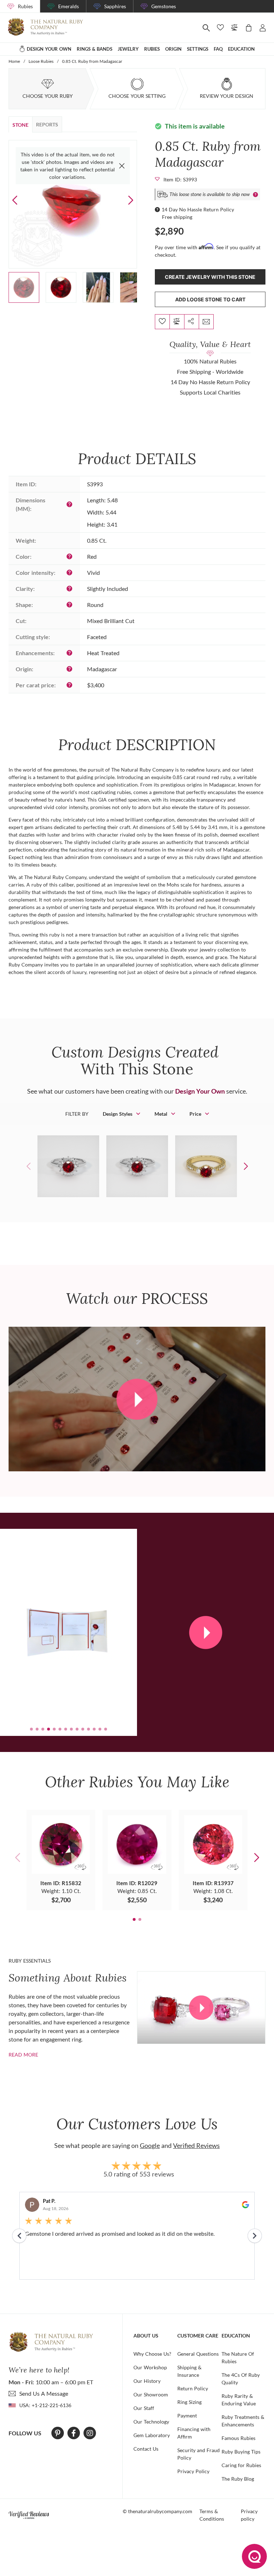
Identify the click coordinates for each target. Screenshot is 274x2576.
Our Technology (151, 2422)
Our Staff (144, 2408)
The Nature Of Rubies (238, 2357)
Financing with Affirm (194, 2433)
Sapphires (115, 6)
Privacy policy (249, 2515)
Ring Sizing (189, 2402)
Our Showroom (151, 2394)
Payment (187, 2416)
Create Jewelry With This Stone (210, 277)
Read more (23, 2055)
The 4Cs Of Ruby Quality (241, 2379)
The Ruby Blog (238, 2479)
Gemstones (164, 6)
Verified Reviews (196, 2145)
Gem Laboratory (152, 2435)
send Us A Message (44, 2393)
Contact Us (146, 2449)
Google (150, 2145)
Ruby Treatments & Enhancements (243, 2421)
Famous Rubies (239, 2438)
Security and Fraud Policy (199, 2454)
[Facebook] (74, 2433)
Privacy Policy (193, 2471)
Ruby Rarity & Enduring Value (239, 2400)
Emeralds (68, 6)
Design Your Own (200, 1091)
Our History (147, 2381)
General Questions (198, 2354)
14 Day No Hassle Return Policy (198, 209)
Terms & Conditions (212, 2515)
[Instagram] (90, 2433)
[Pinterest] (58, 2433)
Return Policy (193, 2388)
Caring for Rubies (241, 2465)
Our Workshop (150, 2367)
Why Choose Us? (152, 2354)
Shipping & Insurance (189, 2371)
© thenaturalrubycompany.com (158, 2511)
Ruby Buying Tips (241, 2452)
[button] (131, 200)
